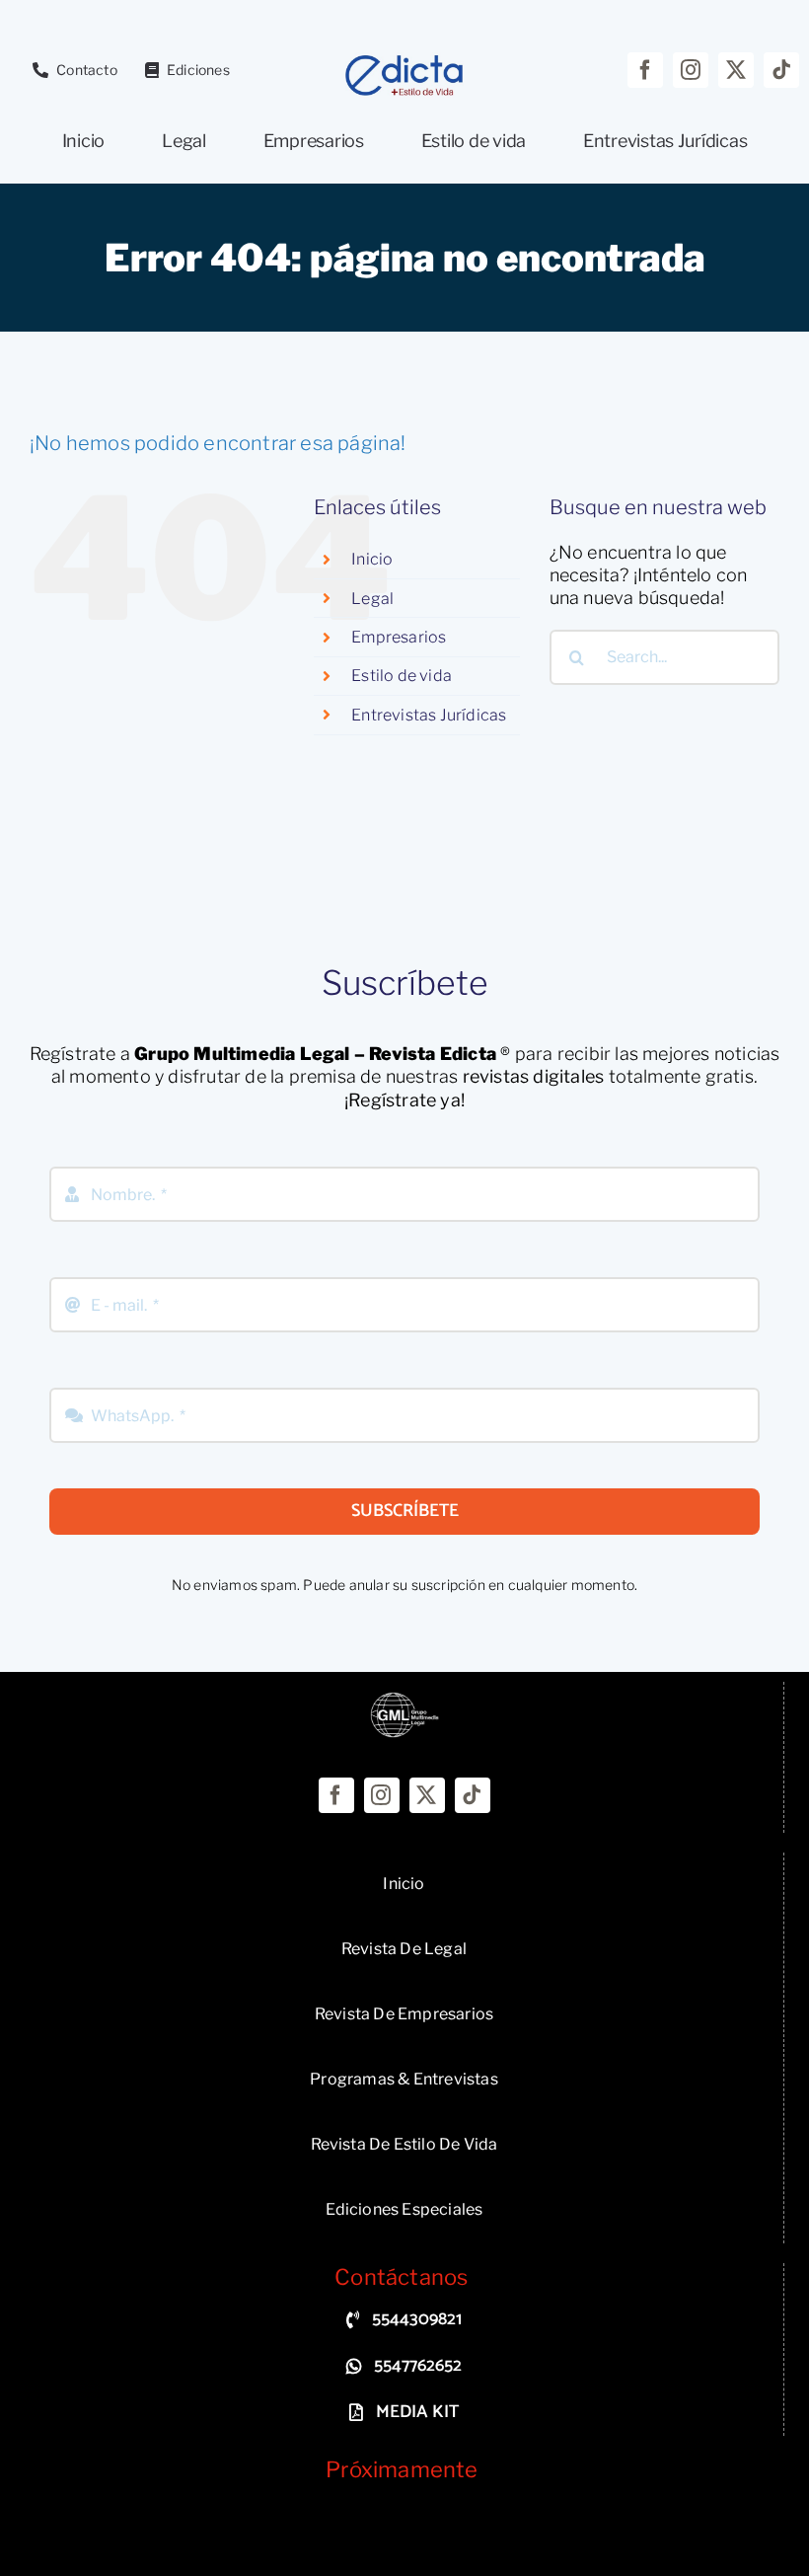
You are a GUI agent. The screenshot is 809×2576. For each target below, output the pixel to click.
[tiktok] (781, 70)
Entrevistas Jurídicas (429, 715)
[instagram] (691, 70)
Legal (372, 599)
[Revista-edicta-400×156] (404, 61)
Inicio (372, 559)
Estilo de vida (402, 676)
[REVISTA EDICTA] (404, 1700)
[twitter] (736, 70)
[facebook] (645, 70)
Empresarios (399, 637)
